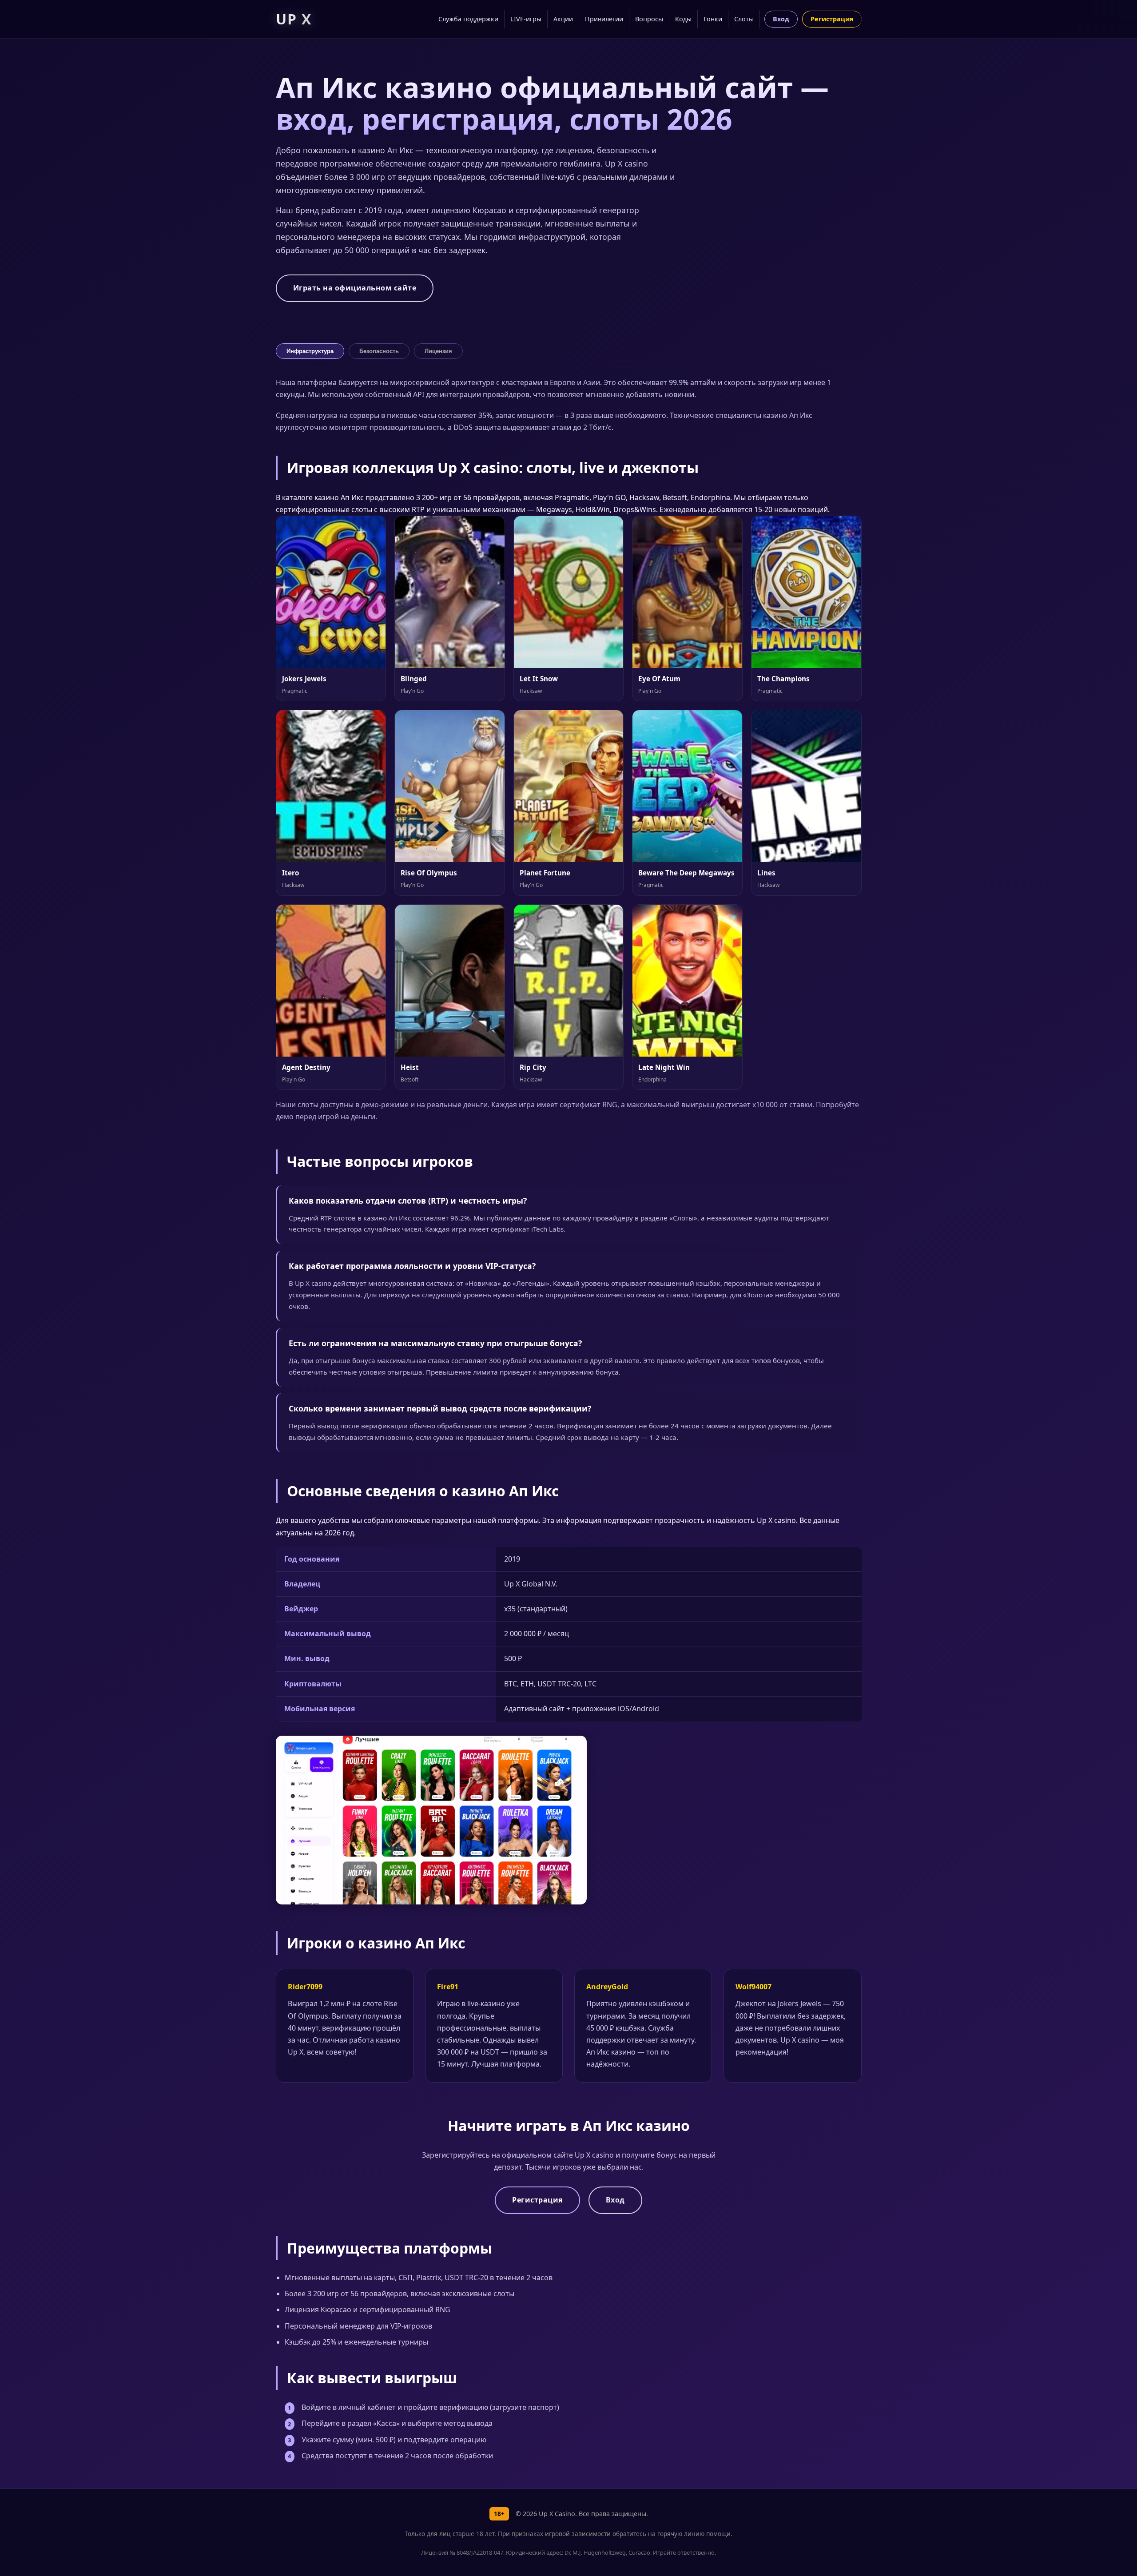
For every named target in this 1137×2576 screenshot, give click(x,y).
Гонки (713, 19)
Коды (683, 19)
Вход (781, 19)
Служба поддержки (468, 19)
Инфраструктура (310, 351)
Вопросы (649, 19)
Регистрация (832, 19)
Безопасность (379, 351)
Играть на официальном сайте (355, 288)
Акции (563, 19)
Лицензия (438, 351)
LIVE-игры (526, 19)
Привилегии (604, 19)
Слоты (744, 19)
